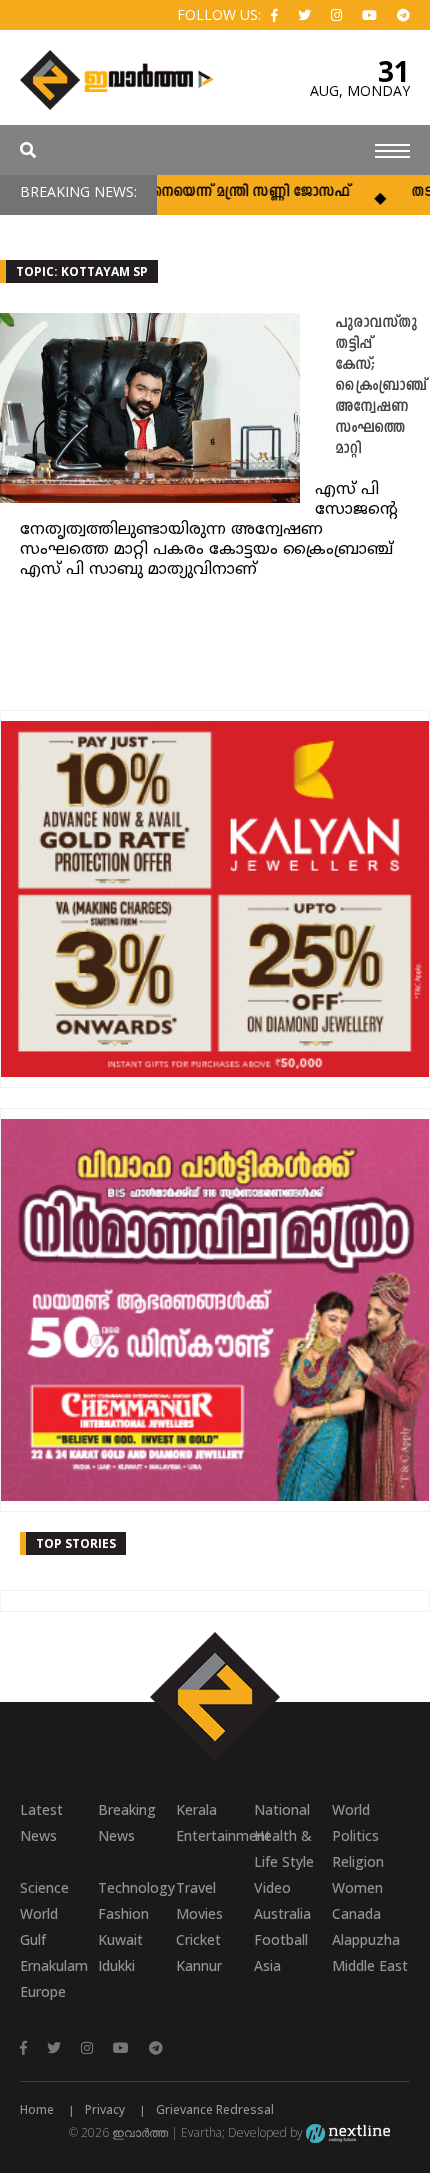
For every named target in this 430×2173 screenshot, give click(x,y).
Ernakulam (54, 1965)
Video (272, 1887)
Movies (199, 1913)
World (351, 1809)
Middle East (370, 1965)
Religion (358, 1861)
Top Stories (76, 1543)
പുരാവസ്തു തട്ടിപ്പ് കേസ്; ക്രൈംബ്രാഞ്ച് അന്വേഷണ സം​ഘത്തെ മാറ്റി (380, 386)
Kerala (196, 1809)
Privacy (105, 2109)
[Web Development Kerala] (348, 2132)
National (282, 1809)
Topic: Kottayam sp (82, 271)
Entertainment (215, 1835)
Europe (43, 1991)
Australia (282, 1913)
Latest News (41, 1822)
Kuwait (120, 1939)
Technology (136, 1887)
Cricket (198, 1939)
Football (281, 1939)
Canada (356, 1913)
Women (357, 1887)
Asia (267, 1965)
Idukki (116, 1965)
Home (37, 2109)
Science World (44, 1900)
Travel (196, 1887)
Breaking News (127, 1822)
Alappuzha (366, 1939)
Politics (355, 1835)
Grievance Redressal (215, 2109)
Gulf (33, 1939)
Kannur (199, 1965)
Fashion (123, 1913)
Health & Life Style (284, 1848)
